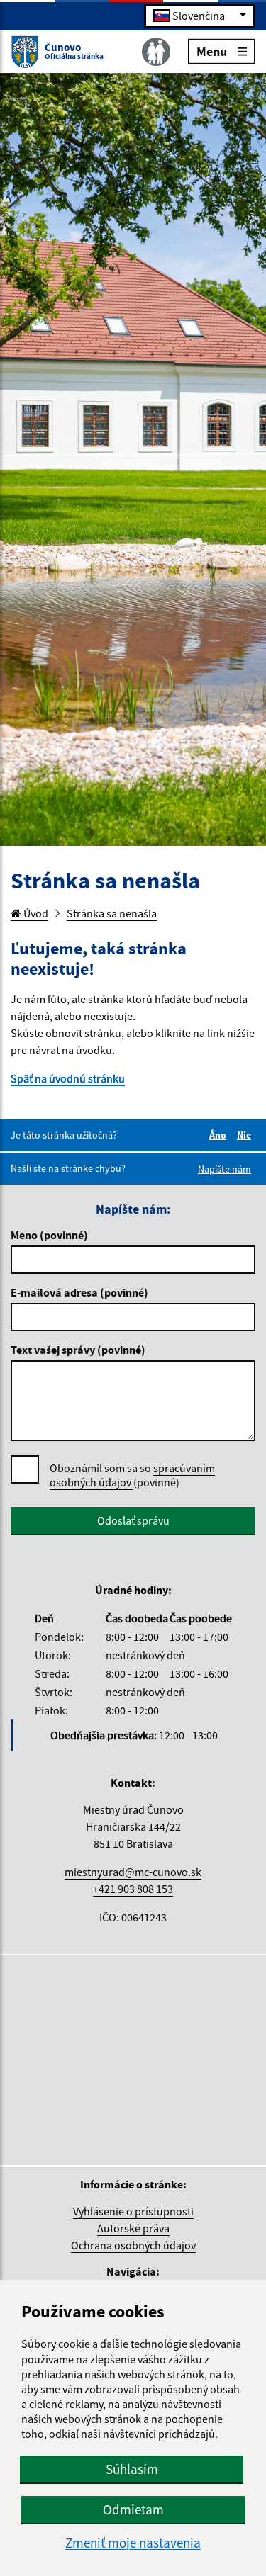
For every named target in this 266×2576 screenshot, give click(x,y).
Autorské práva (133, 2228)
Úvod (35, 913)
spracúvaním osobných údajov (132, 1475)
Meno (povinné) (49, 1235)
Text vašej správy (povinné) (78, 1350)
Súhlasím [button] (132, 2469)
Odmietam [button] (133, 2509)
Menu (212, 51)
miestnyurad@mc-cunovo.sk (133, 1872)
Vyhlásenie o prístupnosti (133, 2211)
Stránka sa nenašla (112, 913)
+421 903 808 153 (133, 1889)
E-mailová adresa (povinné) (79, 1292)
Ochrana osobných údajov (133, 2245)
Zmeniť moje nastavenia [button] (133, 2543)
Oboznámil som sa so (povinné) (132, 1475)
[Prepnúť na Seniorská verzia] (156, 52)
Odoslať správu (133, 1520)
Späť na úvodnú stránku (68, 1078)
